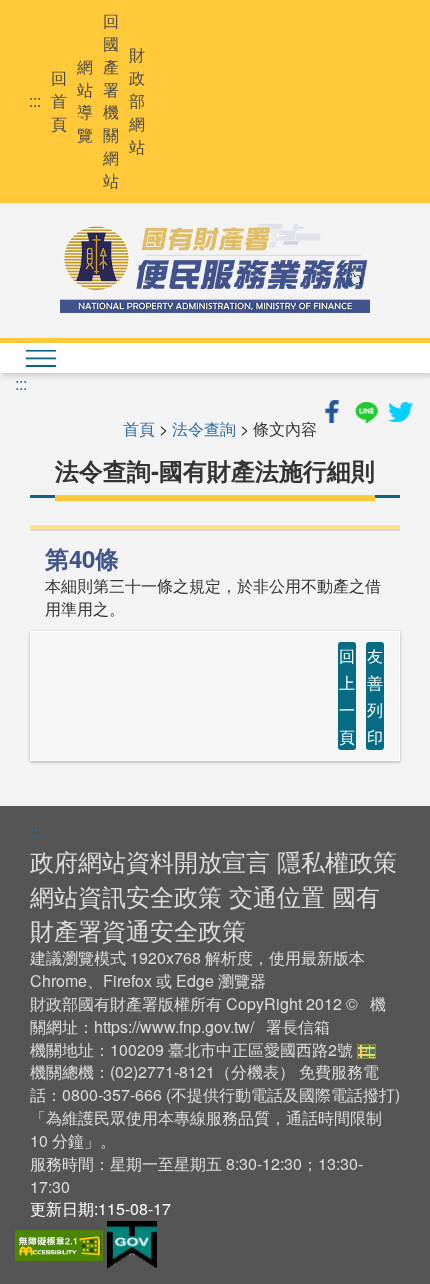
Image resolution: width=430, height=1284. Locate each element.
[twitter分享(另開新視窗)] (400, 408)
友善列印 (375, 696)
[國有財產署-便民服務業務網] (215, 268)
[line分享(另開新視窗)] (368, 408)
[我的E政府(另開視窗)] (132, 1242)
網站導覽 (85, 101)
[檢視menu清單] (40, 358)
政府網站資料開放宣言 (150, 860)
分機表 (255, 1071)
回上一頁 (347, 696)
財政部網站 (137, 100)
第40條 (82, 558)
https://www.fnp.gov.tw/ (174, 1026)
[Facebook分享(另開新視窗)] (334, 408)
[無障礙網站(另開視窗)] (61, 1242)
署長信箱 (298, 1026)
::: (35, 101)
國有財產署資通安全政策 (205, 912)
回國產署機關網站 (111, 101)
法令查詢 (204, 428)
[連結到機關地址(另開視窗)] (366, 1049)
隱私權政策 (337, 860)
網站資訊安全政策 (126, 895)
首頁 (139, 428)
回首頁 (59, 101)
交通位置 (277, 895)
